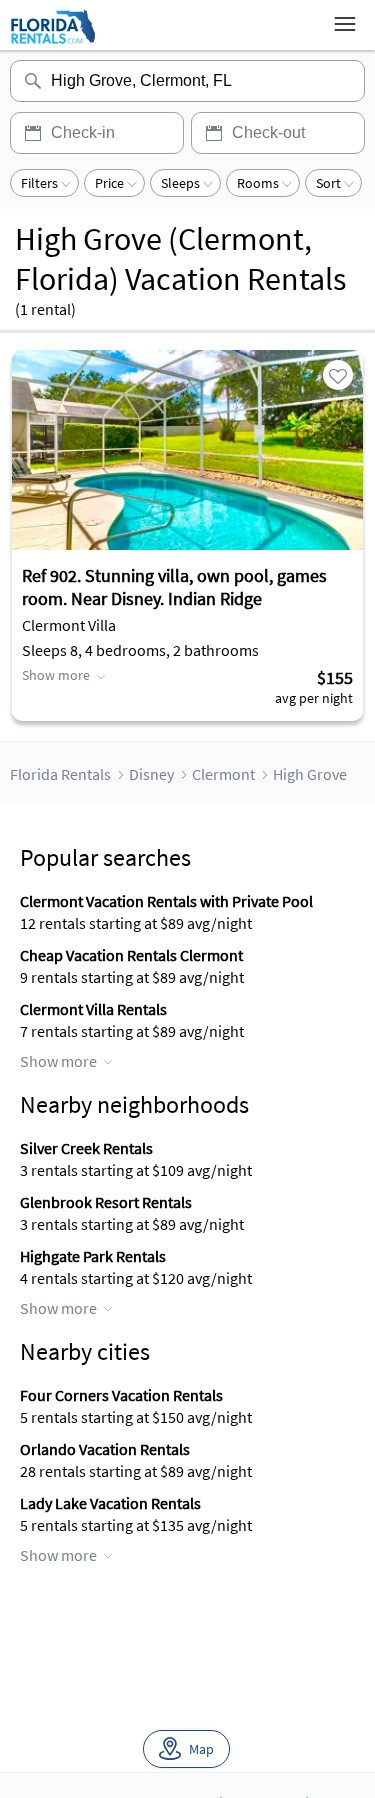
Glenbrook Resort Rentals (106, 1202)
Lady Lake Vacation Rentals (110, 1503)
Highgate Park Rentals (93, 1256)
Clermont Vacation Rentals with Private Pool (166, 901)
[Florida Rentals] (52, 43)
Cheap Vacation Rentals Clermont (131, 955)
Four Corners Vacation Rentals (121, 1395)
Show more (56, 675)
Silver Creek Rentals (86, 1148)
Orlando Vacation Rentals (105, 1449)
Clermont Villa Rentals (93, 1009)
